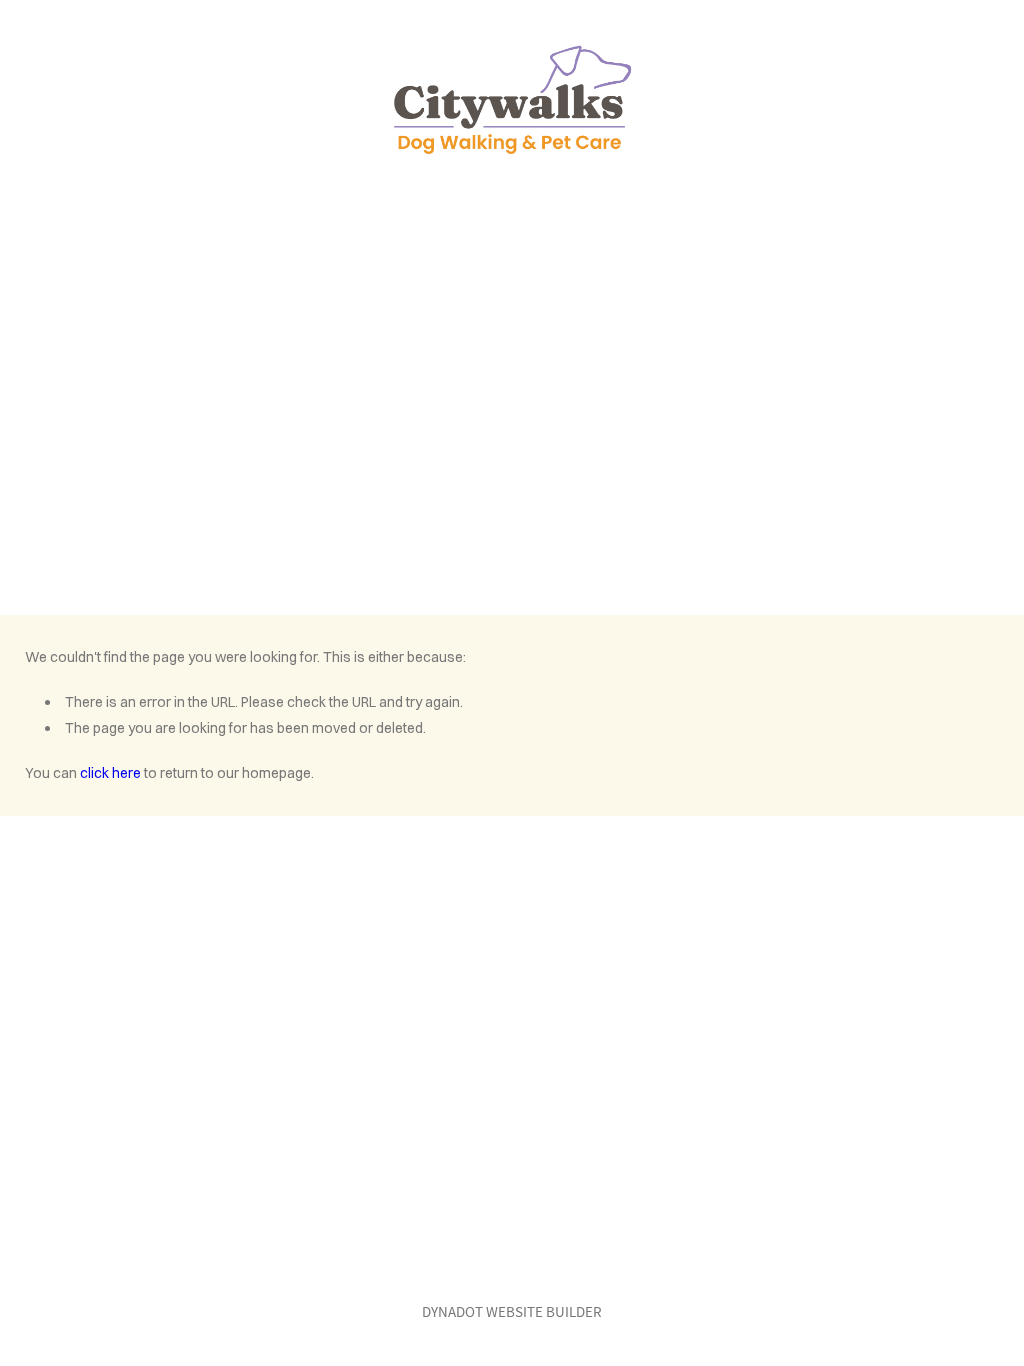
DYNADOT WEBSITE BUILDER (512, 1311)
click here (110, 773)
